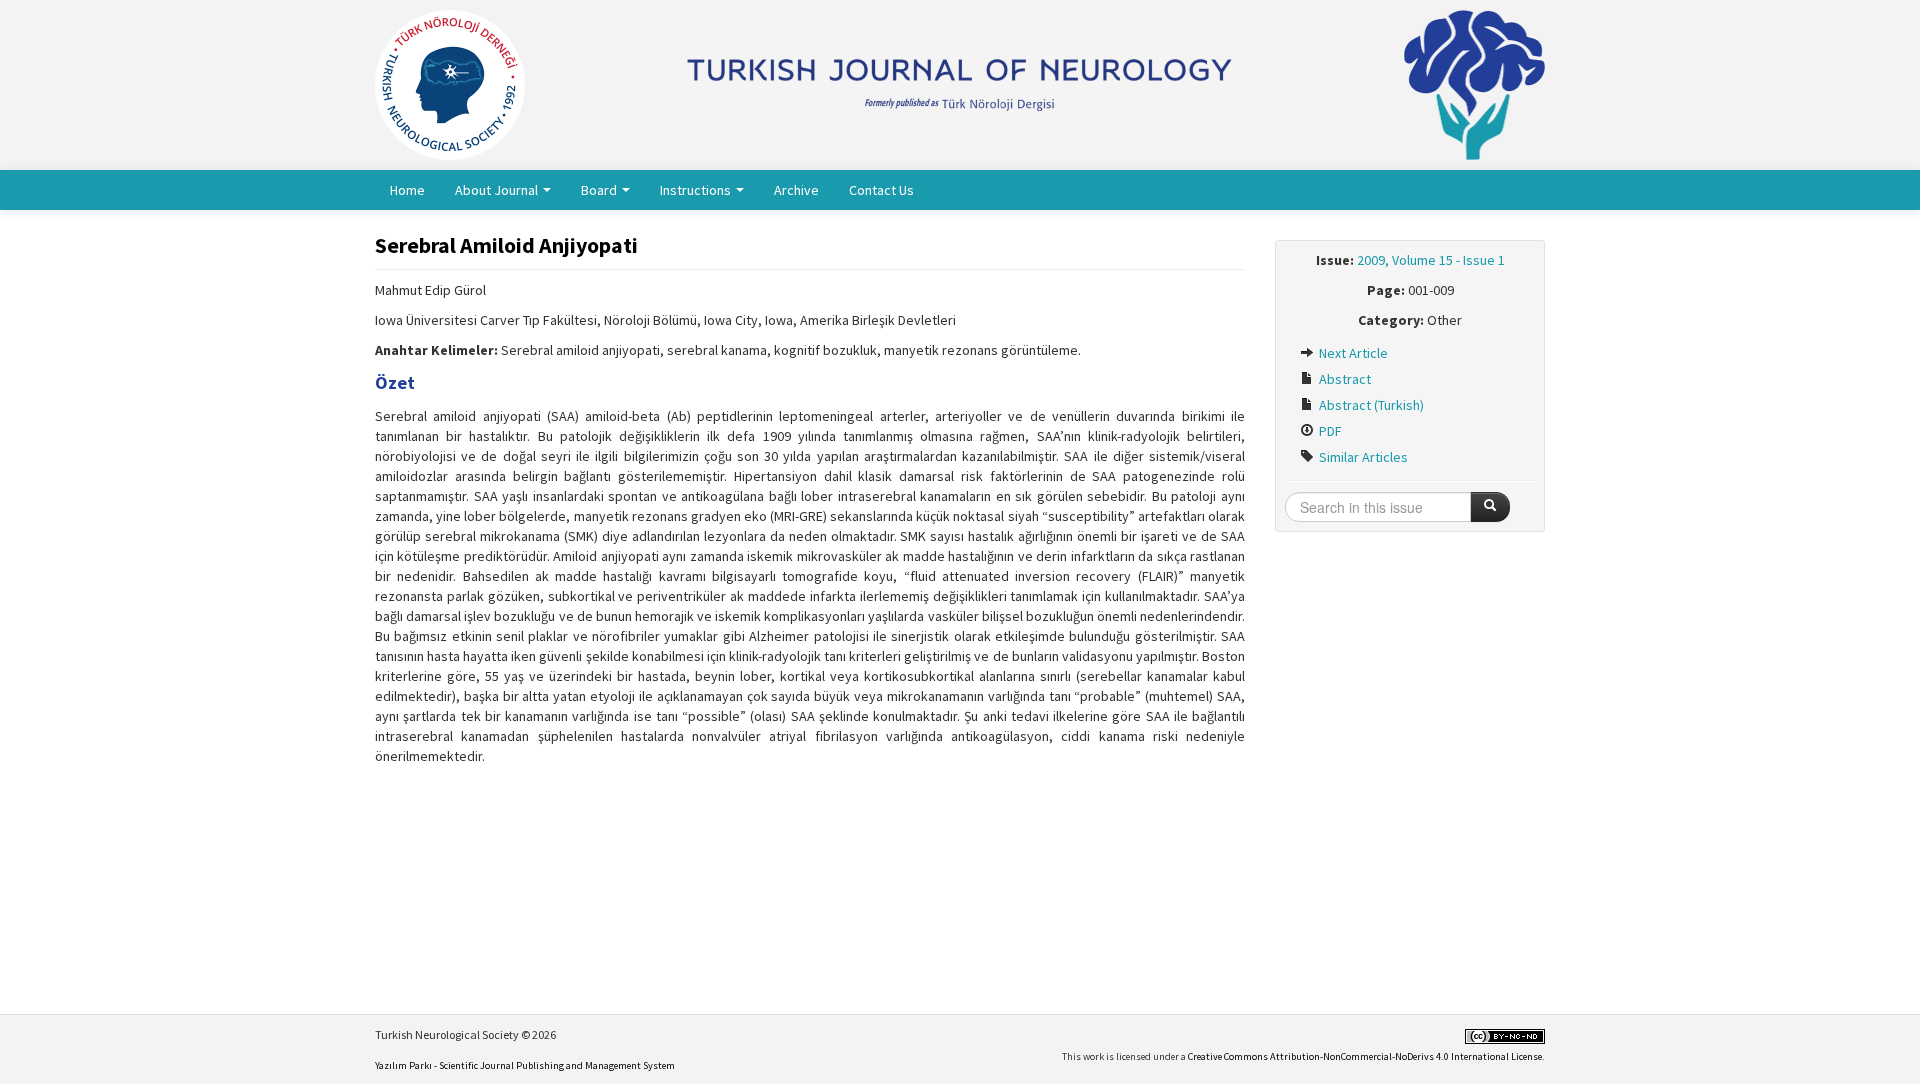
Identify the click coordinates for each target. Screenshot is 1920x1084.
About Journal (498, 190)
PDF (1329, 431)
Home (407, 190)
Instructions (697, 190)
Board (600, 190)
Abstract (1343, 379)
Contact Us (881, 190)
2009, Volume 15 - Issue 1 (1431, 260)
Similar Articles (1362, 457)
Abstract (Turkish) (1370, 405)
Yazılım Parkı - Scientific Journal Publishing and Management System (525, 1065)
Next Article (1352, 353)
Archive (796, 190)
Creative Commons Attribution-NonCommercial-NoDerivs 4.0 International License (1365, 1056)
